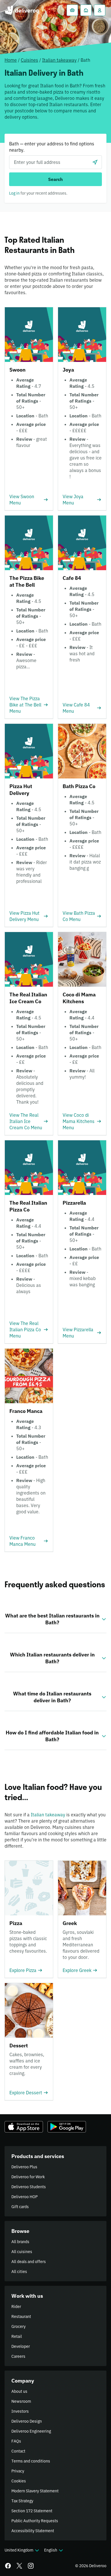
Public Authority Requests (35, 2521)
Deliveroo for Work (28, 2177)
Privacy (18, 2471)
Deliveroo (22, 10)
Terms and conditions (31, 2461)
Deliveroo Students (29, 2187)
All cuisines (22, 2252)
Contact (18, 2451)
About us (19, 2391)
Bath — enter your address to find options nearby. (52, 147)
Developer (21, 2346)
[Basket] (72, 10)
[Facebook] (8, 2566)
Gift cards (20, 2207)
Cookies (19, 2481)
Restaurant (21, 2317)
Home (11, 60)
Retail (17, 2336)
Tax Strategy (22, 2501)
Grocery (18, 2326)
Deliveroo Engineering (31, 2431)
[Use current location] (95, 162)
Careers (18, 2356)
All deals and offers (29, 2262)
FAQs (16, 2441)
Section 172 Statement (32, 2511)
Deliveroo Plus (24, 2167)
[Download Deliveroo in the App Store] (24, 2127)
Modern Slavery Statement (35, 2491)
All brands (20, 2242)
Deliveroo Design (27, 2421)
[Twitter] (19, 2566)
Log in (14, 193)
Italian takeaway (59, 60)
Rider (16, 2307)
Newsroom (21, 2401)
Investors (20, 2411)
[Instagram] (31, 2566)
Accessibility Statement (33, 2531)
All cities (19, 2272)
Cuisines (29, 60)
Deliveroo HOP (24, 2197)
